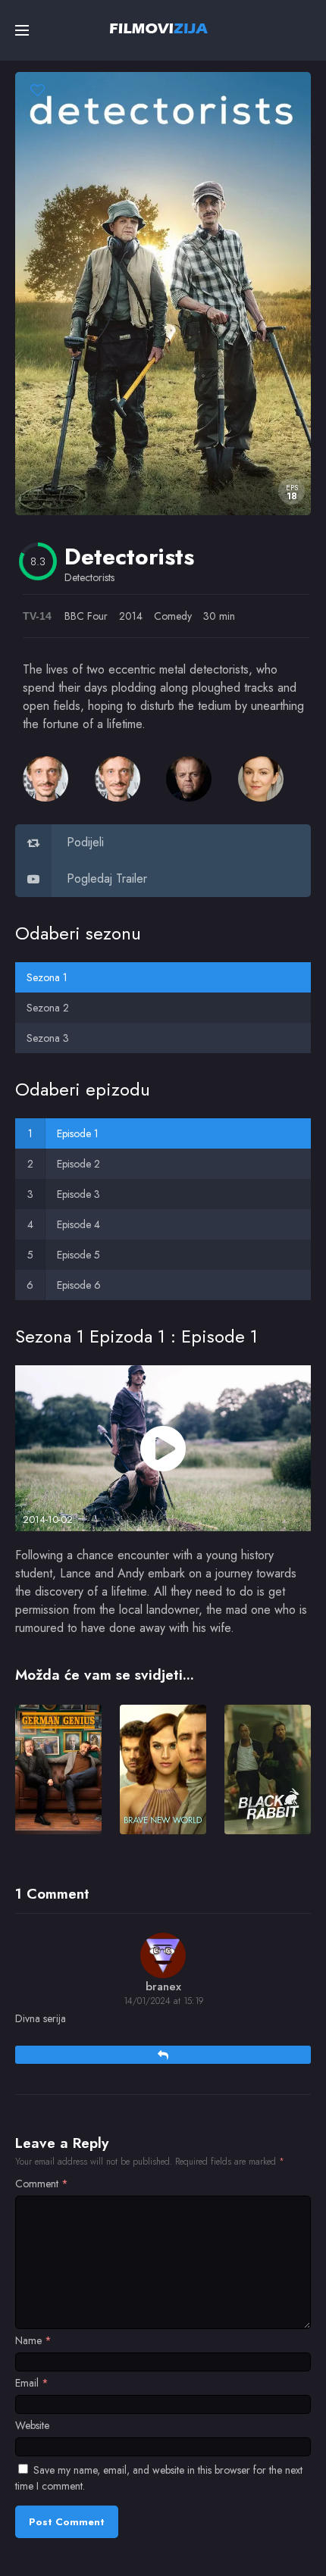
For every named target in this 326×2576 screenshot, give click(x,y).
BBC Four (86, 616)
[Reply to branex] (163, 2055)
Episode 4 (78, 1224)
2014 (131, 616)
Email (32, 2383)
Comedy (173, 616)
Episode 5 (78, 1255)
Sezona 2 (48, 1008)
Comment (42, 2184)
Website (32, 2425)
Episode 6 (79, 1285)
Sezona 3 (48, 1038)
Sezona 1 (47, 977)
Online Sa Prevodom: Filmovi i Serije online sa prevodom (159, 28)
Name (33, 2340)
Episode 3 (78, 1194)
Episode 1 (78, 1133)
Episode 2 (78, 1164)
